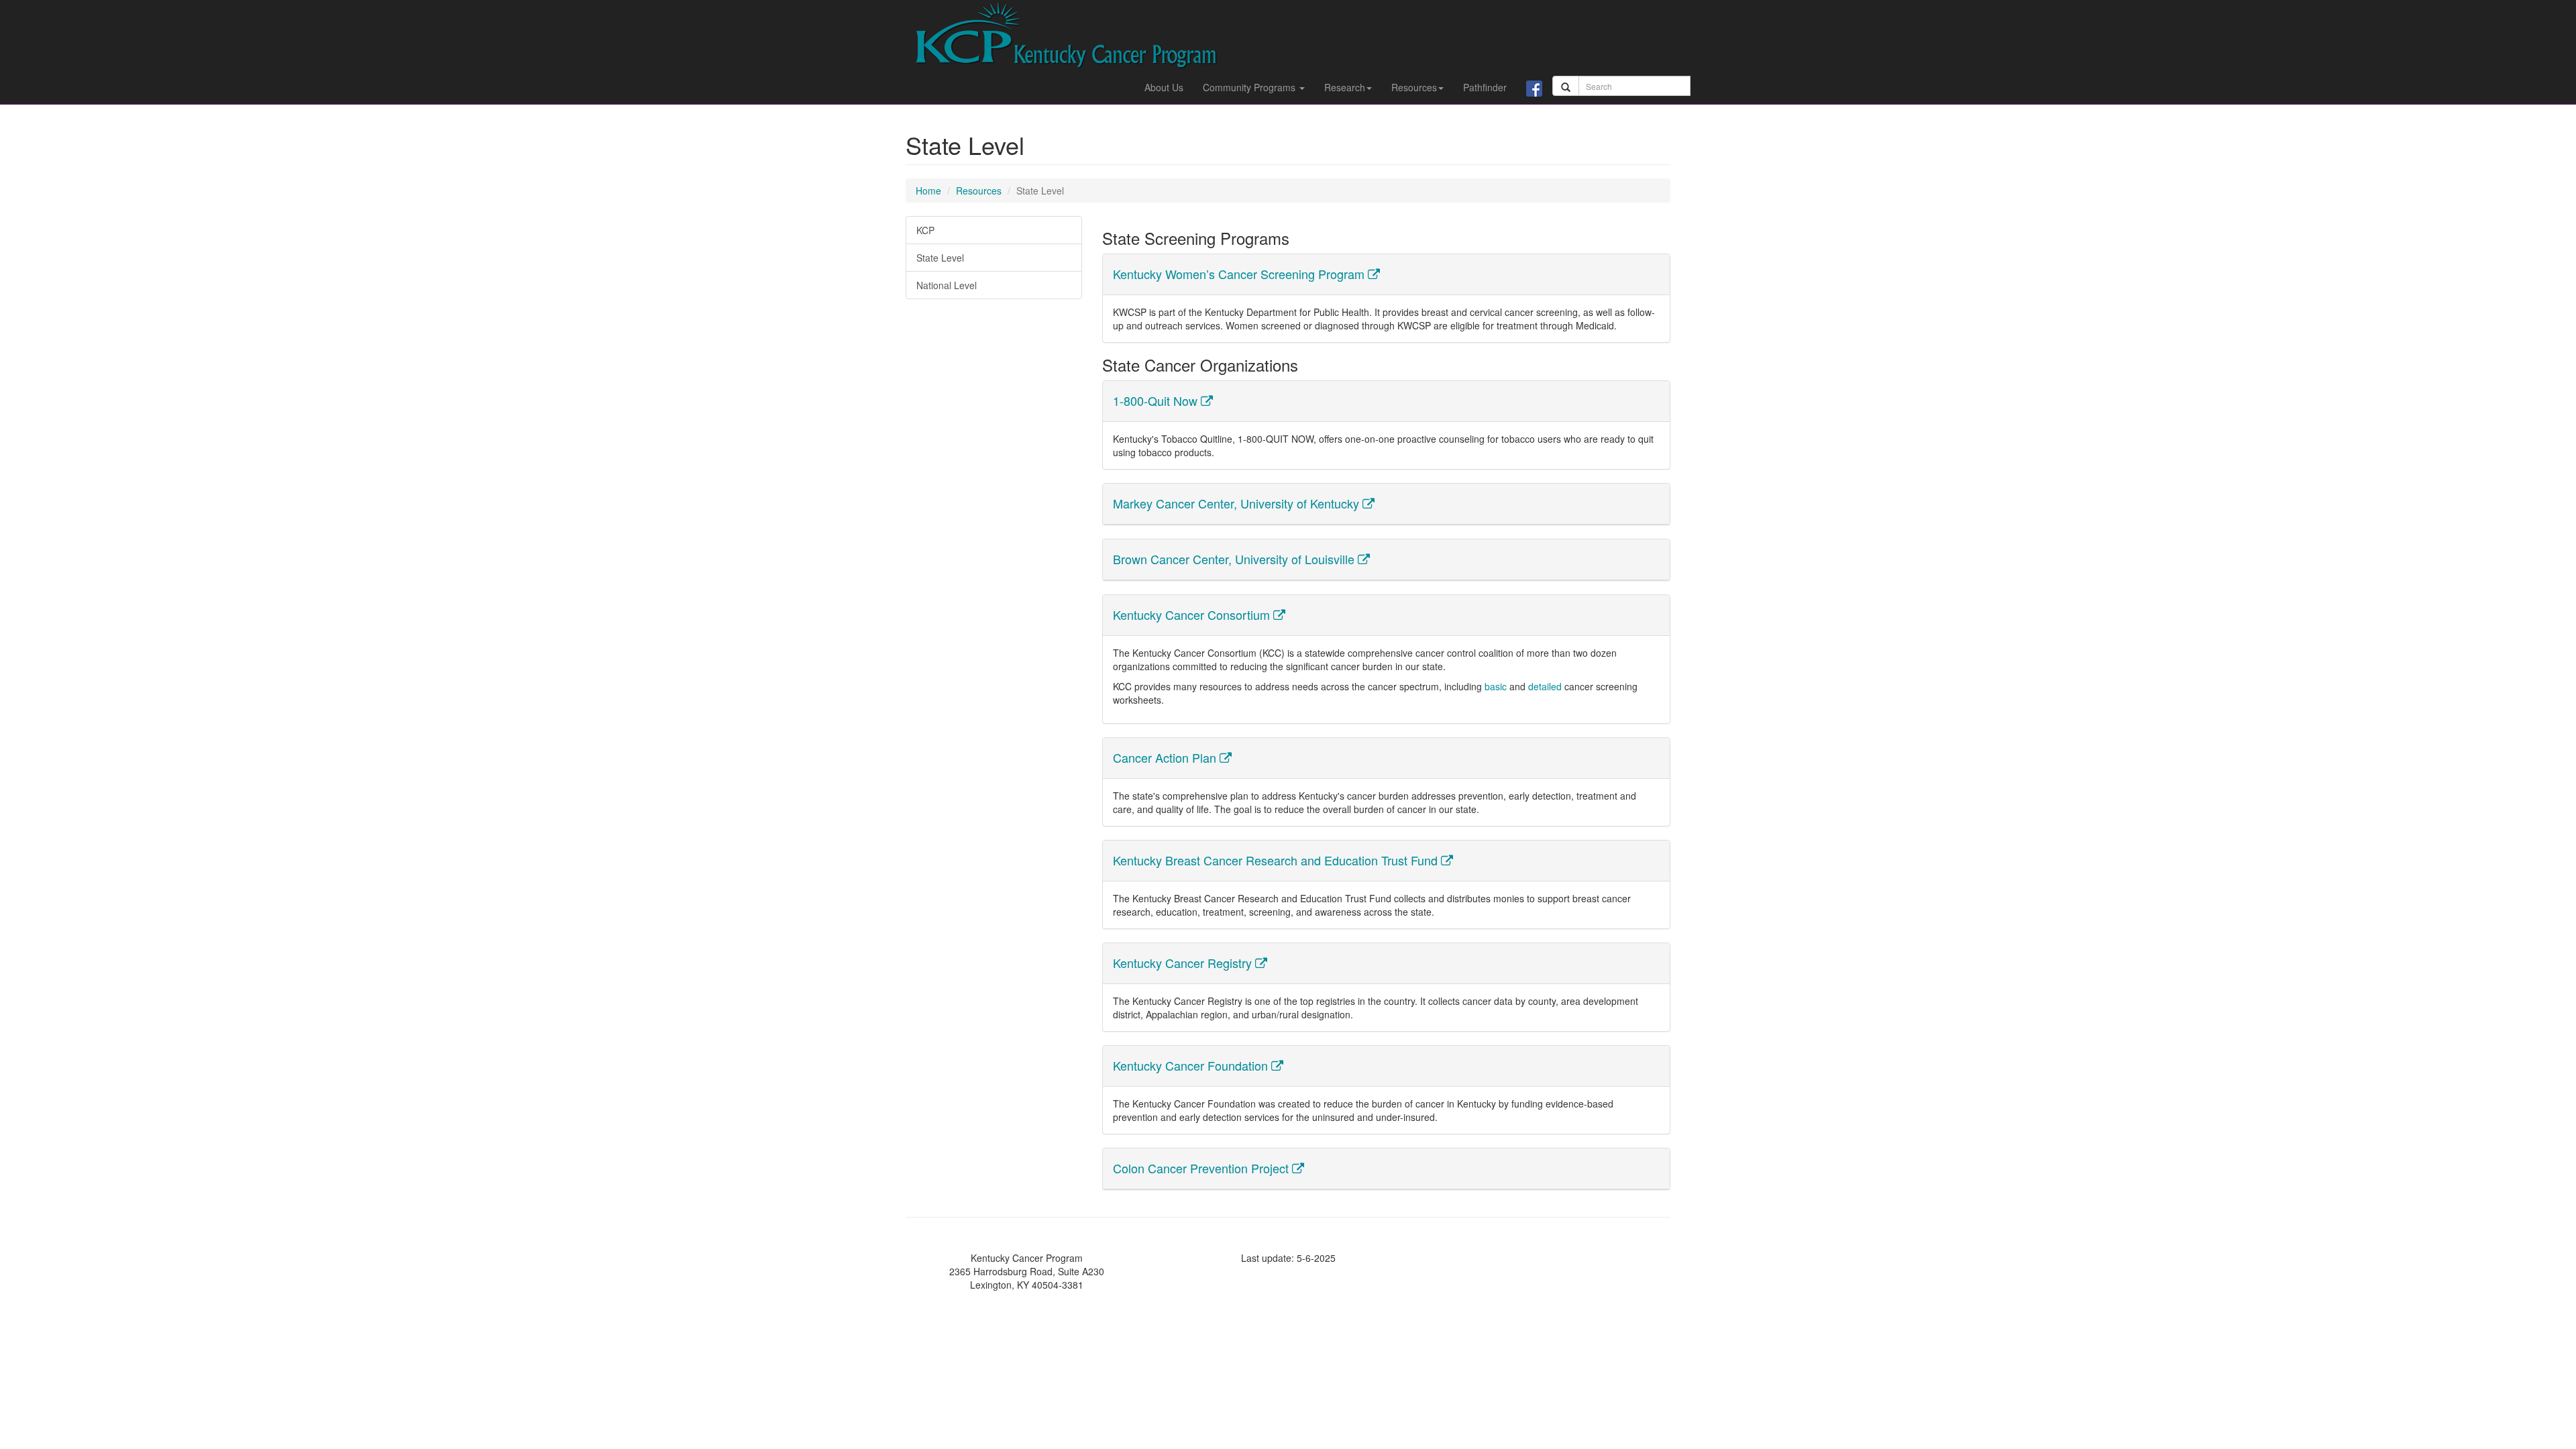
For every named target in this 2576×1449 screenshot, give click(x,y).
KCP (925, 230)
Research (1345, 87)
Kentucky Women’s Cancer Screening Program (1240, 274)
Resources (1414, 87)
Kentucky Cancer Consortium (1193, 614)
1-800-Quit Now (1157, 400)
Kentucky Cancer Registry (1184, 963)
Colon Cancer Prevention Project (1202, 1168)
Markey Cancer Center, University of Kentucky (1238, 503)
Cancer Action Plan (1166, 757)
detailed (1545, 686)
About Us (1164, 87)
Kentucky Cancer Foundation (1192, 1065)
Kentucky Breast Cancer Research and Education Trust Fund (1277, 860)
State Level (940, 258)
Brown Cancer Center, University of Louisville (1235, 559)
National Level (947, 285)
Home (928, 191)
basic (1496, 686)
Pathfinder (1485, 87)
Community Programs (1250, 87)
